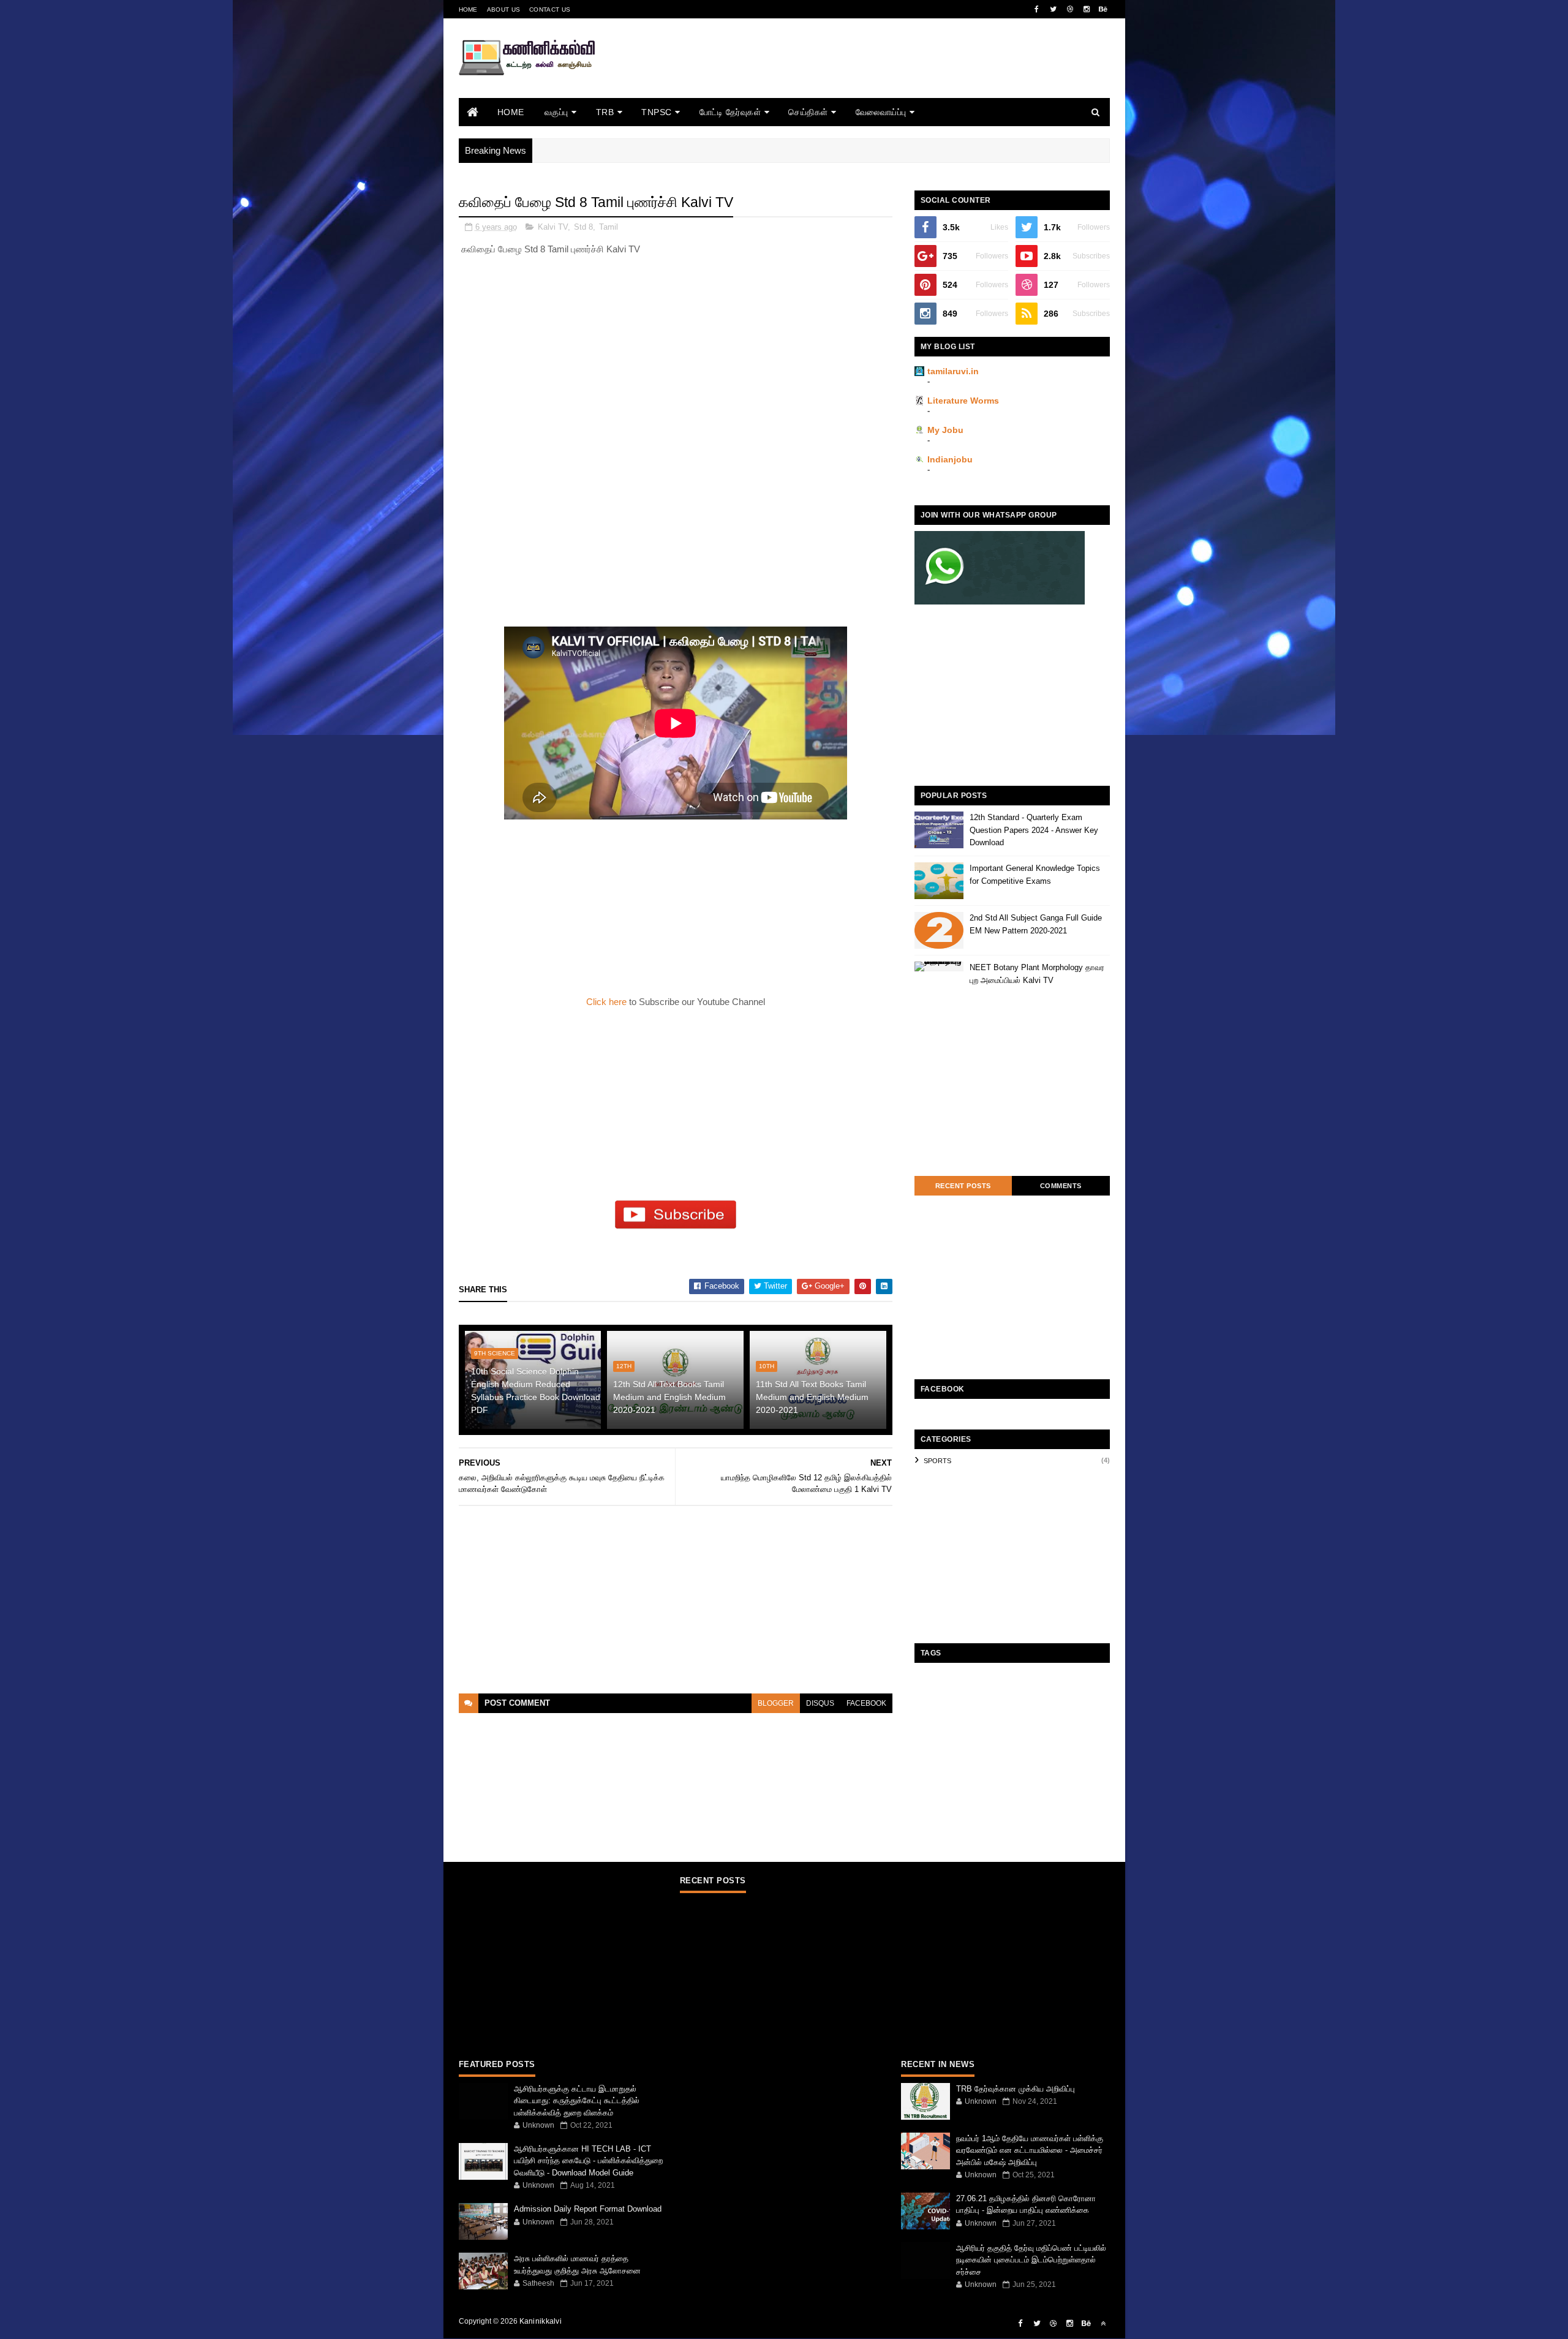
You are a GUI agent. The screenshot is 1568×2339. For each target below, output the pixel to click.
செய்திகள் (808, 112)
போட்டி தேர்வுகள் (730, 112)
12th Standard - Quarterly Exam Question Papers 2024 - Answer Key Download (1034, 830)
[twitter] (1053, 9)
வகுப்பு (556, 112)
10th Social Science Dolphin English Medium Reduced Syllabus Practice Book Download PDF (536, 1391)
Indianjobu (950, 459)
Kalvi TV (553, 227)
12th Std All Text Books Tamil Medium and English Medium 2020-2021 (669, 1397)
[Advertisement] (887, 75)
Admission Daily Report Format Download (588, 2209)
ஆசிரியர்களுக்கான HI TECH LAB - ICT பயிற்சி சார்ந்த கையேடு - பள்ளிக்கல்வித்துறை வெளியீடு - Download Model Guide (588, 2161)
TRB (605, 112)
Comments (1061, 1186)
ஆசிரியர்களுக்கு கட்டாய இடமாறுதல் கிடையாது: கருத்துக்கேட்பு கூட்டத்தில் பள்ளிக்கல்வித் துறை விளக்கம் (577, 2101)
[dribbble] (1070, 9)
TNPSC (657, 112)
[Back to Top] (1103, 2324)
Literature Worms (963, 401)
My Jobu (945, 430)
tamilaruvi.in (953, 371)
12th (624, 1366)
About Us (503, 9)
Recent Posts (963, 1186)
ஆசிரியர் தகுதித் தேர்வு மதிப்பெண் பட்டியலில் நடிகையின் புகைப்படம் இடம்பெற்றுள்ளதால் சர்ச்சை (1031, 2260)
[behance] (1103, 9)
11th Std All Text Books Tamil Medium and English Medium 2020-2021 (812, 1397)
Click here (608, 1002)
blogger (776, 1703)
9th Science (495, 1353)
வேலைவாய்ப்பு (881, 112)
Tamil (609, 227)
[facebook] (1037, 9)
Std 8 (583, 227)
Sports (937, 1461)
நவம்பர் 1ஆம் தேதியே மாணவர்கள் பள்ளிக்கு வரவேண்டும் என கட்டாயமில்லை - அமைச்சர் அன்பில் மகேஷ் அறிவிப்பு (1030, 2150)
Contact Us (550, 9)
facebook (866, 1703)
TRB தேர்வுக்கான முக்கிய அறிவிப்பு (1016, 2089)
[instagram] (1087, 9)
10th (767, 1366)
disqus (820, 1703)
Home (468, 9)
